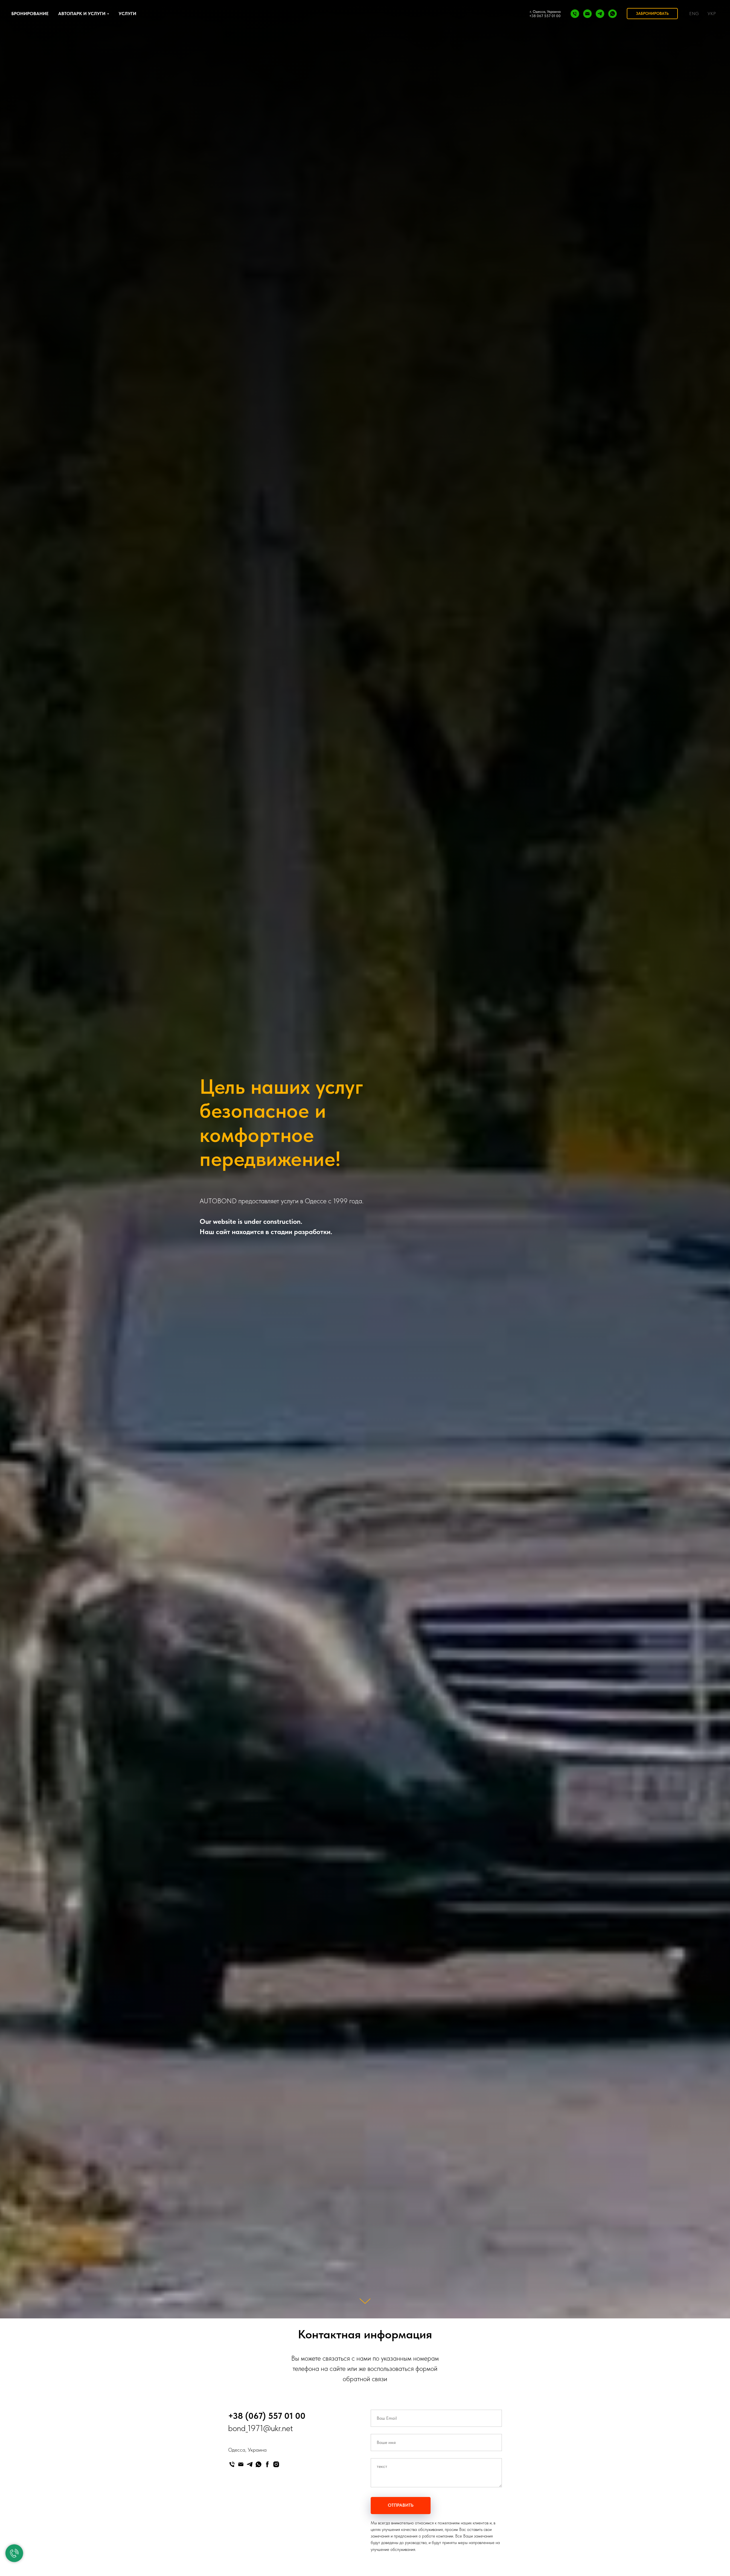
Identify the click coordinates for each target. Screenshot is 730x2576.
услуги (127, 14)
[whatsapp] (613, 14)
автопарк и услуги (82, 14)
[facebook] (267, 2464)
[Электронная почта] (587, 14)
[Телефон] (575, 14)
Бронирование (30, 14)
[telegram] (600, 14)
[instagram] (276, 2464)
